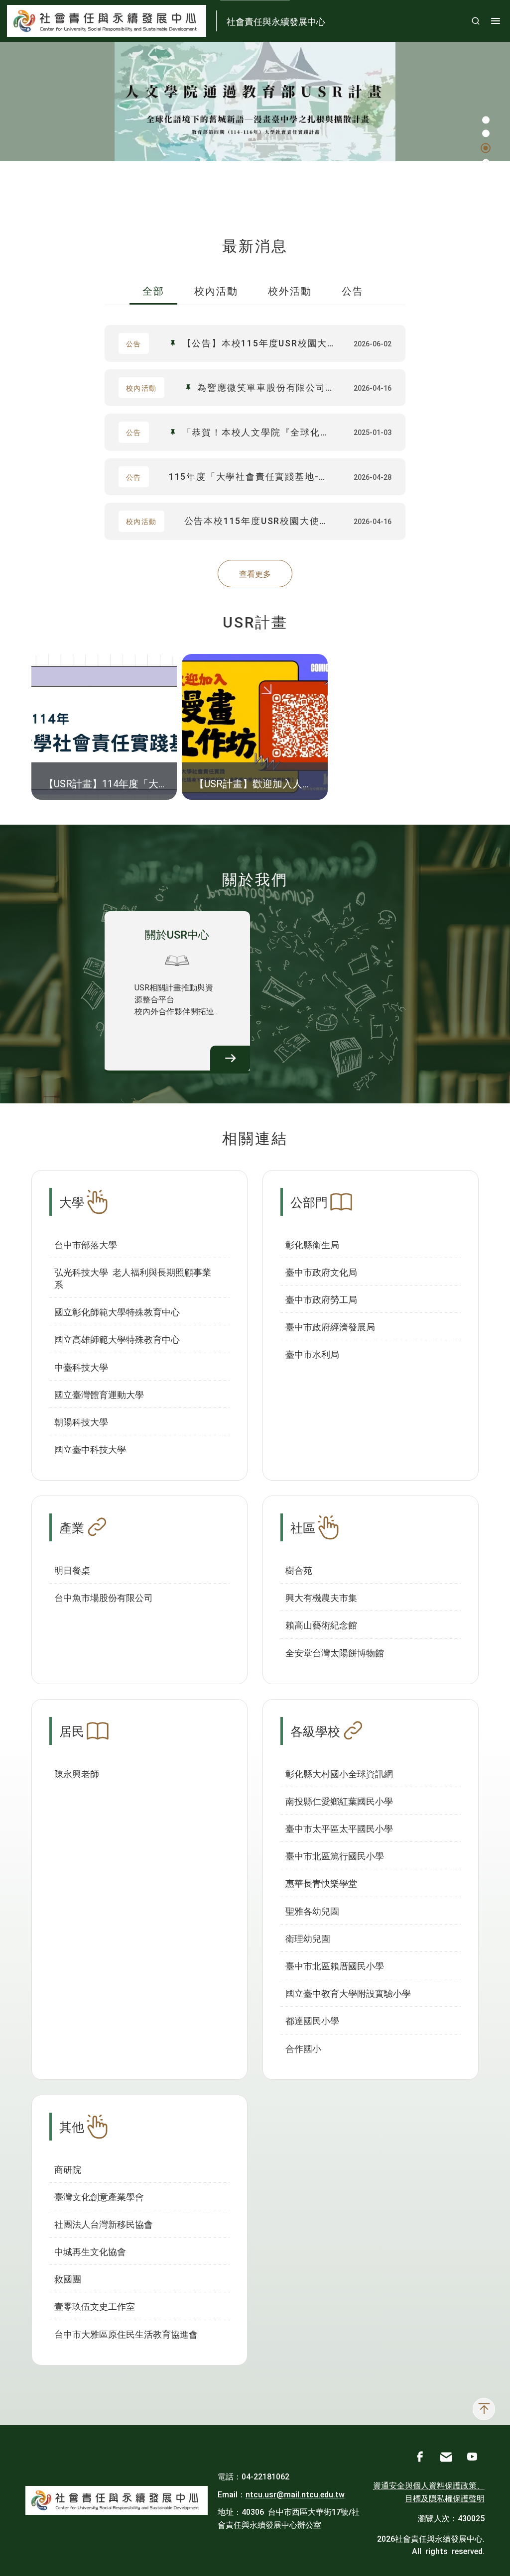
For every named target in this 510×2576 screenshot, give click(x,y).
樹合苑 (299, 1570)
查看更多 (255, 573)
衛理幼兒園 (308, 1938)
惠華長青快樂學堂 (321, 1883)
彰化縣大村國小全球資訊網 (339, 1773)
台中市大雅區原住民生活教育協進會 (126, 2334)
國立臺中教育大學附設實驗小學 (348, 1993)
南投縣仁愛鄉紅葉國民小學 (339, 1801)
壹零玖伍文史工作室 (95, 2306)
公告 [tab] (353, 290)
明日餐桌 (72, 1570)
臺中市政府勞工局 (321, 1299)
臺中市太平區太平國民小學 (339, 1828)
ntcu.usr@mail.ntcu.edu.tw (295, 2494)
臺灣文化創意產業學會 (99, 2196)
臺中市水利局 (312, 1354)
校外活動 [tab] (290, 290)
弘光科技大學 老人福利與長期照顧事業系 (133, 1278)
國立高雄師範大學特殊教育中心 (117, 1339)
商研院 (68, 2169)
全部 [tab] (153, 290)
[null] (255, 102)
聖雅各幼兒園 (312, 1911)
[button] (486, 120)
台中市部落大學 (86, 1244)
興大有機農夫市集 (321, 1597)
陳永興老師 (77, 1773)
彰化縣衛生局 (312, 1244)
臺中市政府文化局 (321, 1272)
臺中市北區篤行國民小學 (335, 1855)
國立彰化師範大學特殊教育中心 (117, 1311)
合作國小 (303, 2048)
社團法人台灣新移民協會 (104, 2224)
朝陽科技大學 (81, 1421)
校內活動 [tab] (216, 290)
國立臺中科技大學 (90, 1449)
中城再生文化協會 (90, 2251)
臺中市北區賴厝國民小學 (335, 1965)
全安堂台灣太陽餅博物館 (335, 1652)
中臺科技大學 (81, 1367)
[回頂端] (484, 2409)
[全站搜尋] (476, 21)
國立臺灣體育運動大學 (99, 1394)
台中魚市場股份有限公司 (104, 1597)
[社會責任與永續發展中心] (116, 2501)
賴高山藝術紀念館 (321, 1624)
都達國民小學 (312, 2020)
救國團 (68, 2278)
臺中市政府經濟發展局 (330, 1326)
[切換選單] (496, 21)
